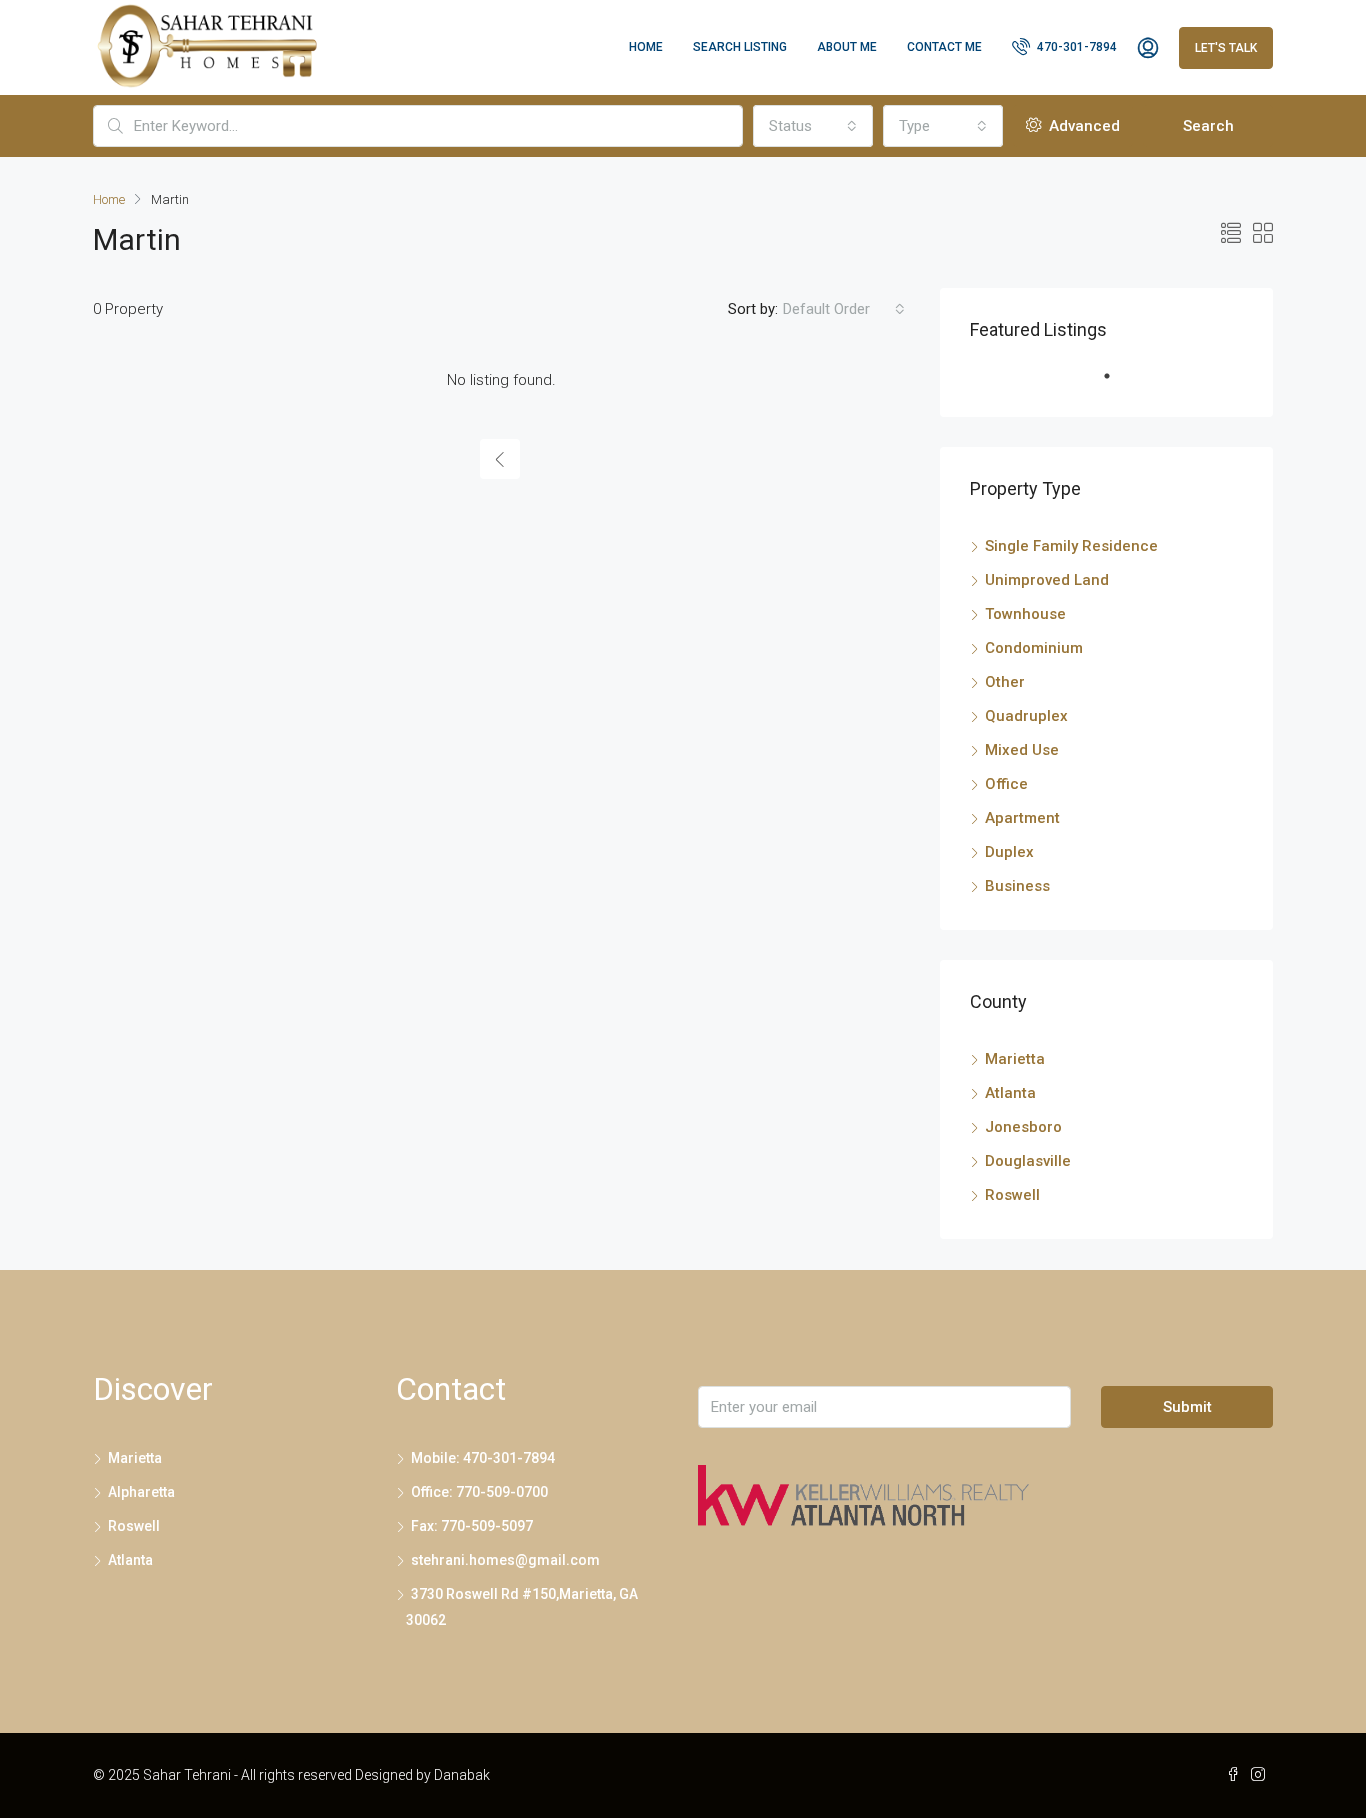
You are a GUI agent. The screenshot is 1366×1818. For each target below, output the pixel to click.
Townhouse (1025, 614)
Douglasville (1028, 1161)
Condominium (1034, 648)
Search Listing (740, 47)
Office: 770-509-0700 (479, 1492)
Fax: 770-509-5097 (472, 1526)
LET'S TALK (1226, 48)
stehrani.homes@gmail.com (505, 1560)
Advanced (1082, 126)
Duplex (1009, 852)
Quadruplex (1026, 716)
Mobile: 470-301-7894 (483, 1458)
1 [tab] (1117, 384)
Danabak (462, 1775)
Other (1005, 682)
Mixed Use (1022, 750)
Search (1208, 126)
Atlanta (1010, 1093)
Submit (1187, 1407)
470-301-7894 (1075, 47)
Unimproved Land (1047, 580)
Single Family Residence (1071, 546)
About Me (847, 47)
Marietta (1015, 1059)
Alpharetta (141, 1492)
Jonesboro (1023, 1127)
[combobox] (813, 126)
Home (646, 47)
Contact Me (944, 47)
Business (1017, 886)
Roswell (1012, 1195)
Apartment (1022, 818)
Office (1006, 784)
